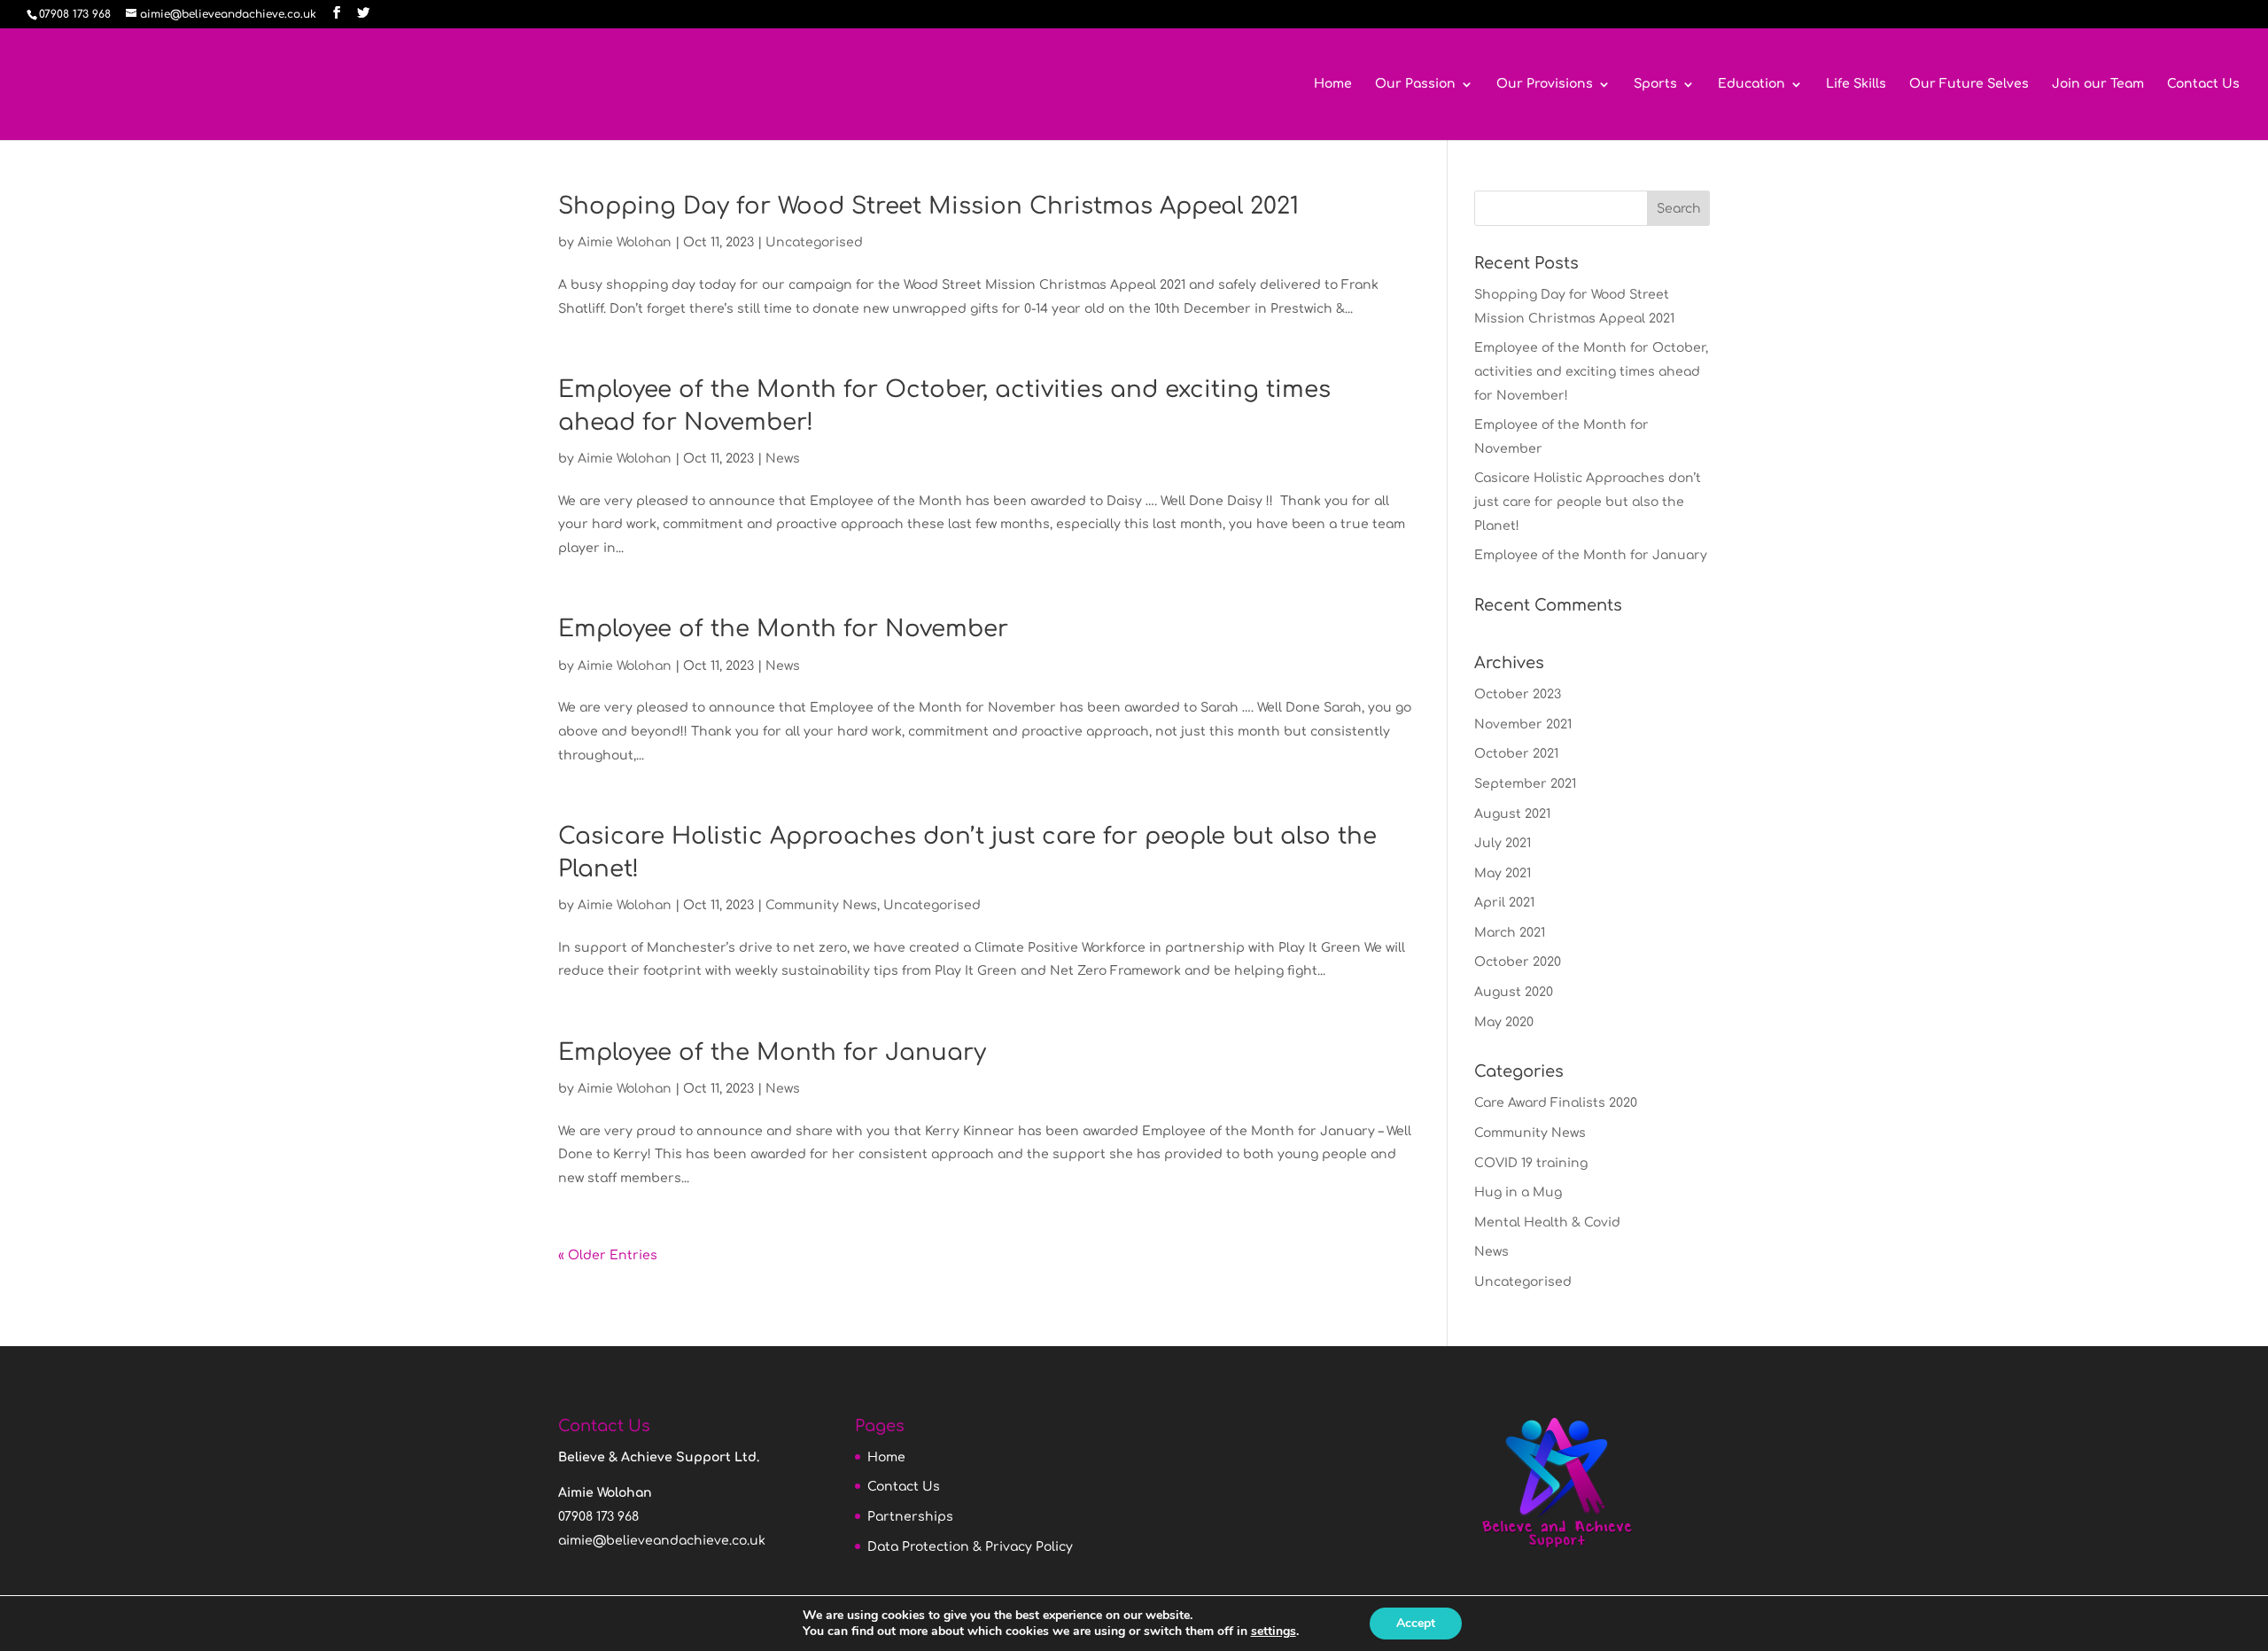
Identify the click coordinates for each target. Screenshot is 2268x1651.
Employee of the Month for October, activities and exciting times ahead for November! (1591, 371)
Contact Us (2203, 84)
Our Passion (1415, 84)
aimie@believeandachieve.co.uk (662, 1541)
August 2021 (1512, 814)
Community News (821, 905)
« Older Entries (608, 1255)
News (783, 459)
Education (1751, 84)
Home (1333, 84)
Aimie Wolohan (625, 242)
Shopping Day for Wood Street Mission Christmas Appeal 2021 (928, 206)
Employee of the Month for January (772, 1052)
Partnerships (910, 1517)
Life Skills (1856, 84)
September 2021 (1525, 784)
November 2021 (1523, 724)
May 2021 (1503, 873)
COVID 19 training (1531, 1163)
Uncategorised (814, 242)
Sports (1655, 84)
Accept (1416, 1623)
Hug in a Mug (1518, 1192)
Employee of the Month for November (783, 629)
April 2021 (1504, 903)
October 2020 (1518, 962)
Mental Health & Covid (1547, 1223)
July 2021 (1503, 843)
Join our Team (2098, 84)
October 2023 (1518, 694)
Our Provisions (1545, 84)
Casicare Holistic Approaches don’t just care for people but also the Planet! (1588, 502)
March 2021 (1510, 933)
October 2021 (1516, 754)
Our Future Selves (1969, 84)
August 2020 (1514, 992)
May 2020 (1504, 1022)
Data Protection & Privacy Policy (970, 1547)
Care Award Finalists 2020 (1556, 1103)
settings (1274, 1632)
